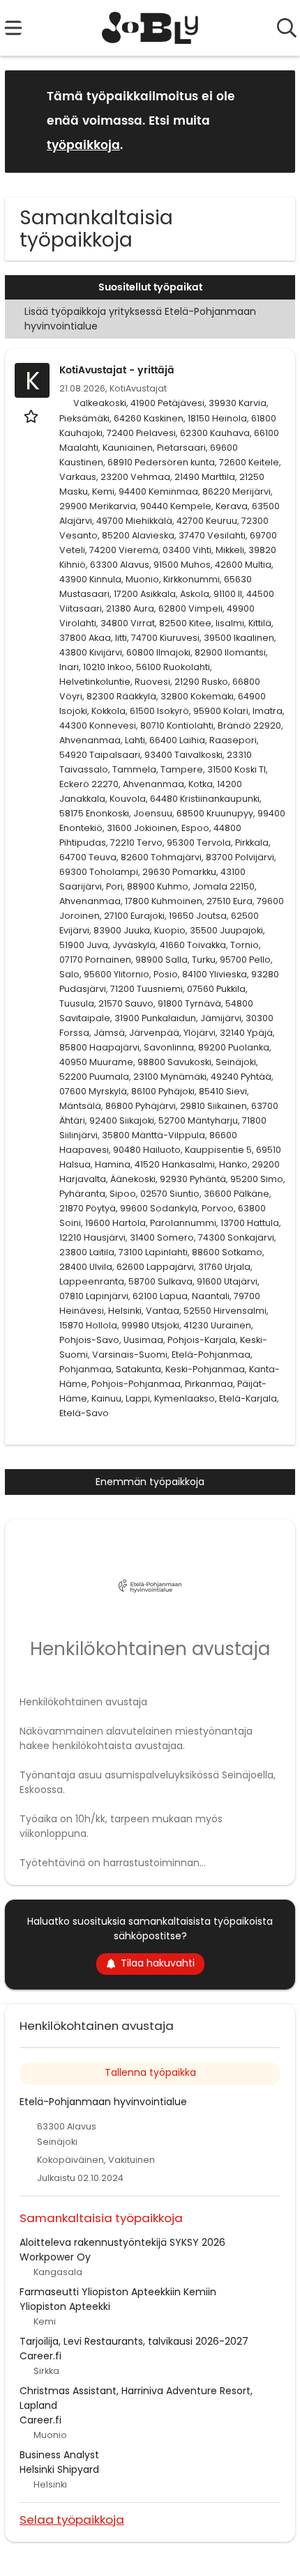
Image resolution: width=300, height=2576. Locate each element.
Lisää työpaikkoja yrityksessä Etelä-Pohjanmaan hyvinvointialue (140, 319)
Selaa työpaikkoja (72, 2519)
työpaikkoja (83, 146)
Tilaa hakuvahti (158, 1963)
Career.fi (40, 2356)
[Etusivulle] (150, 28)
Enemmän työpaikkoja (150, 1482)
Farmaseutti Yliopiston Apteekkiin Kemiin (118, 2292)
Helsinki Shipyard (59, 2469)
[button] (273, 121)
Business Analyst (59, 2455)
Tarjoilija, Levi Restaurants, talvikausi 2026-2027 (134, 2341)
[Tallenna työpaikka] (32, 416)
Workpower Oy (55, 2257)
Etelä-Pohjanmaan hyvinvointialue (103, 2102)
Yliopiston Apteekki (65, 2306)
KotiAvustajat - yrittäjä (117, 370)
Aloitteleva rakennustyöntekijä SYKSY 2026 (122, 2242)
